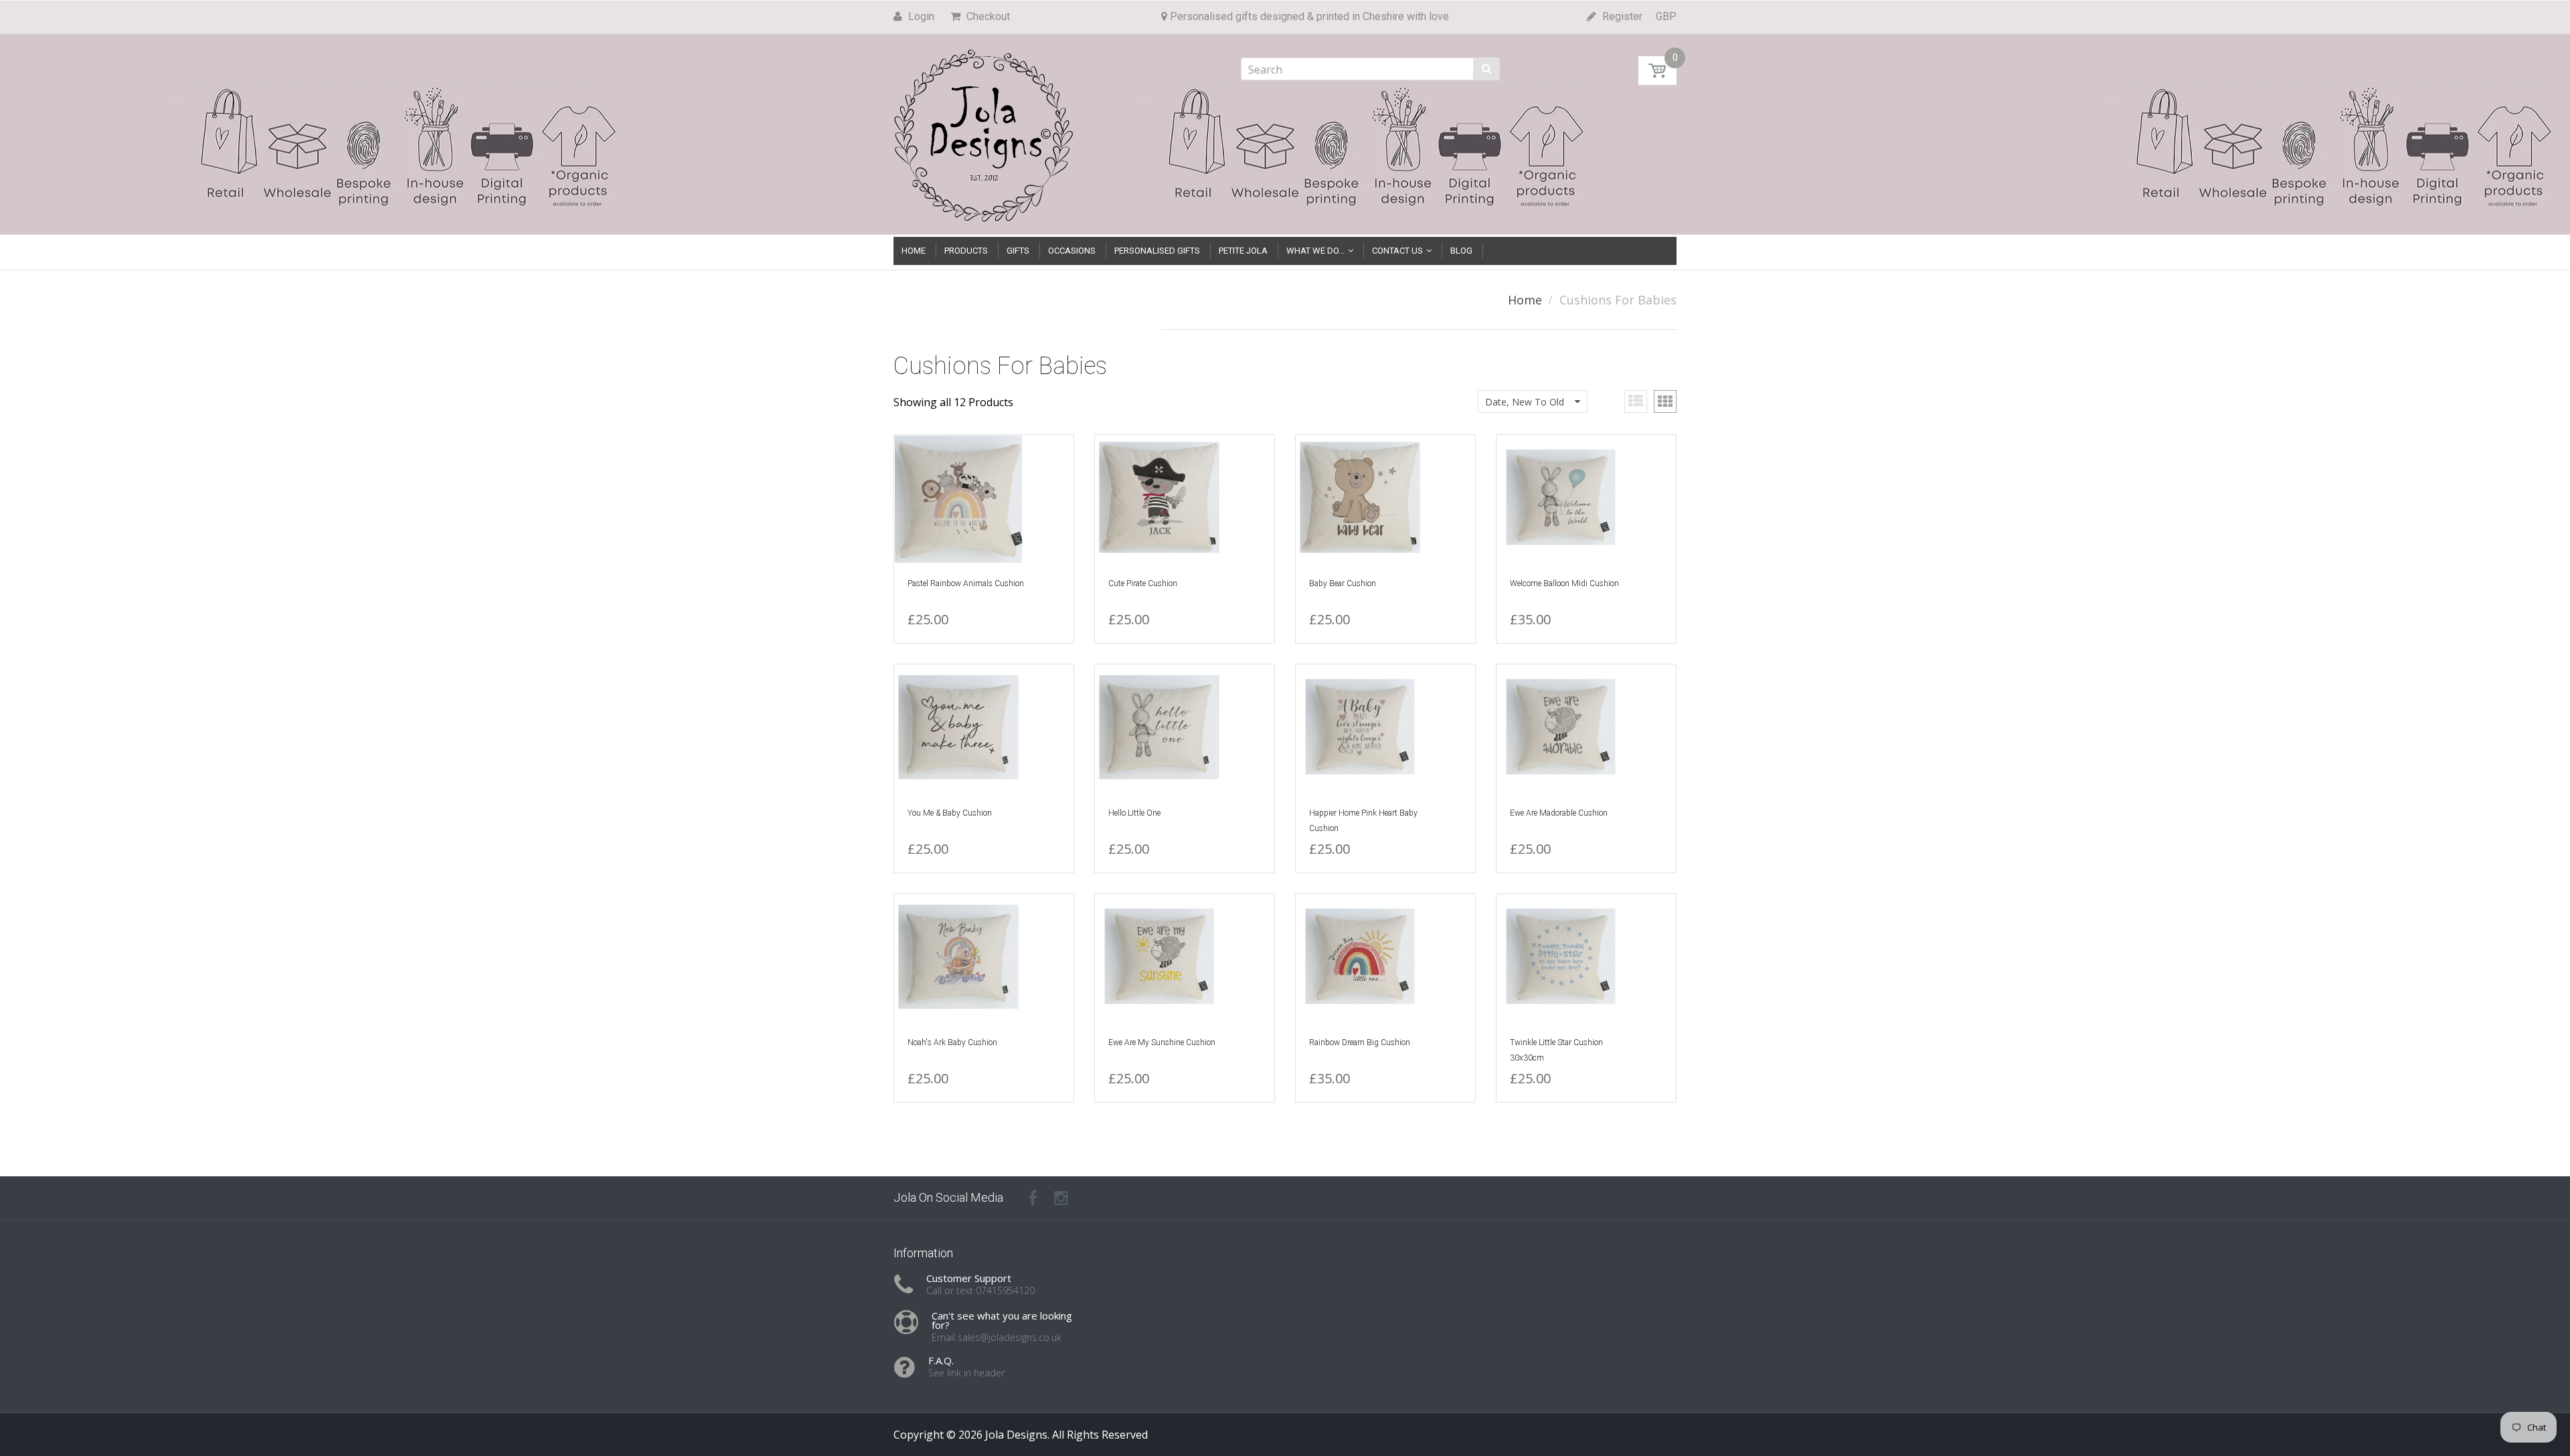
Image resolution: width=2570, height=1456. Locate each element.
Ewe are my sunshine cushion (1162, 1042)
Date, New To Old (1525, 402)
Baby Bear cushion (1343, 583)
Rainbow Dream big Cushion (1360, 1042)
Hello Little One (1134, 813)
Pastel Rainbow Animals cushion (966, 583)
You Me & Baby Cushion (950, 813)
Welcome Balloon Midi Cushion (1564, 583)
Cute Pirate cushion (1143, 583)
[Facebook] (1033, 1198)
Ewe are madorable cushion (1559, 813)
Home (1525, 300)
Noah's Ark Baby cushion (952, 1042)
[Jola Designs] (984, 131)
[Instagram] (1061, 1198)
